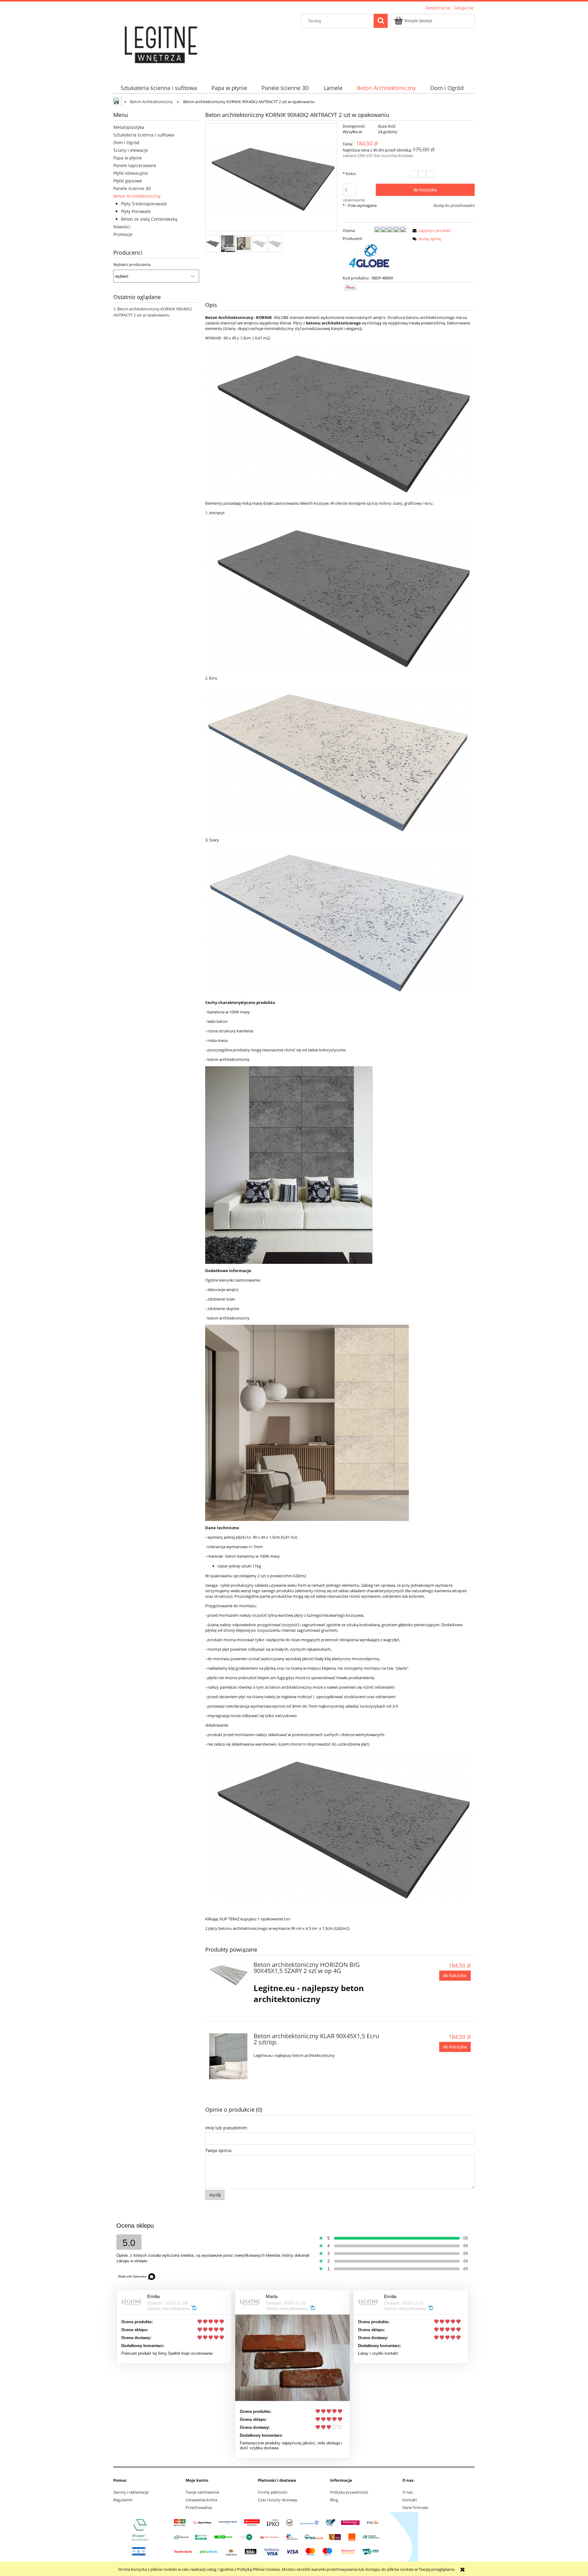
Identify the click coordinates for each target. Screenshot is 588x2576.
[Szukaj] (381, 21)
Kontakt (410, 2500)
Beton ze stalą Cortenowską (149, 219)
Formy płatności (273, 2492)
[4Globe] (370, 258)
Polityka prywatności (349, 2492)
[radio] (414, 174)
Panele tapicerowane (135, 165)
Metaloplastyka (129, 127)
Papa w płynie (128, 158)
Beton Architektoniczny (137, 196)
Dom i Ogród (126, 142)
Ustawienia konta (201, 2500)
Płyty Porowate (136, 211)
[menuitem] (159, 88)
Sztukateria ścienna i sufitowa (144, 135)
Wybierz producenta (132, 264)
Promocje (123, 234)
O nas (408, 2492)
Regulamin (123, 2500)
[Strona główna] (162, 43)
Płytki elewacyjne (131, 173)
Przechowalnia (199, 2507)
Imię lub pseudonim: (226, 2128)
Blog (334, 2500)
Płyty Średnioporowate (144, 204)
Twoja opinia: (219, 2150)
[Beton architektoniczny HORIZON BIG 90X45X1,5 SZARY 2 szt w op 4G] (229, 1974)
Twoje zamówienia (202, 2492)
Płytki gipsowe (128, 181)
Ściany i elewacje (131, 150)
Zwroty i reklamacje (131, 2492)
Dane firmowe (415, 2507)
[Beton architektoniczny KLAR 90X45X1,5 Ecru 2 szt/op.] (229, 2056)
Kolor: (350, 174)
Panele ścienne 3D (132, 188)
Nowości (122, 227)
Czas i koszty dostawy (278, 2500)
